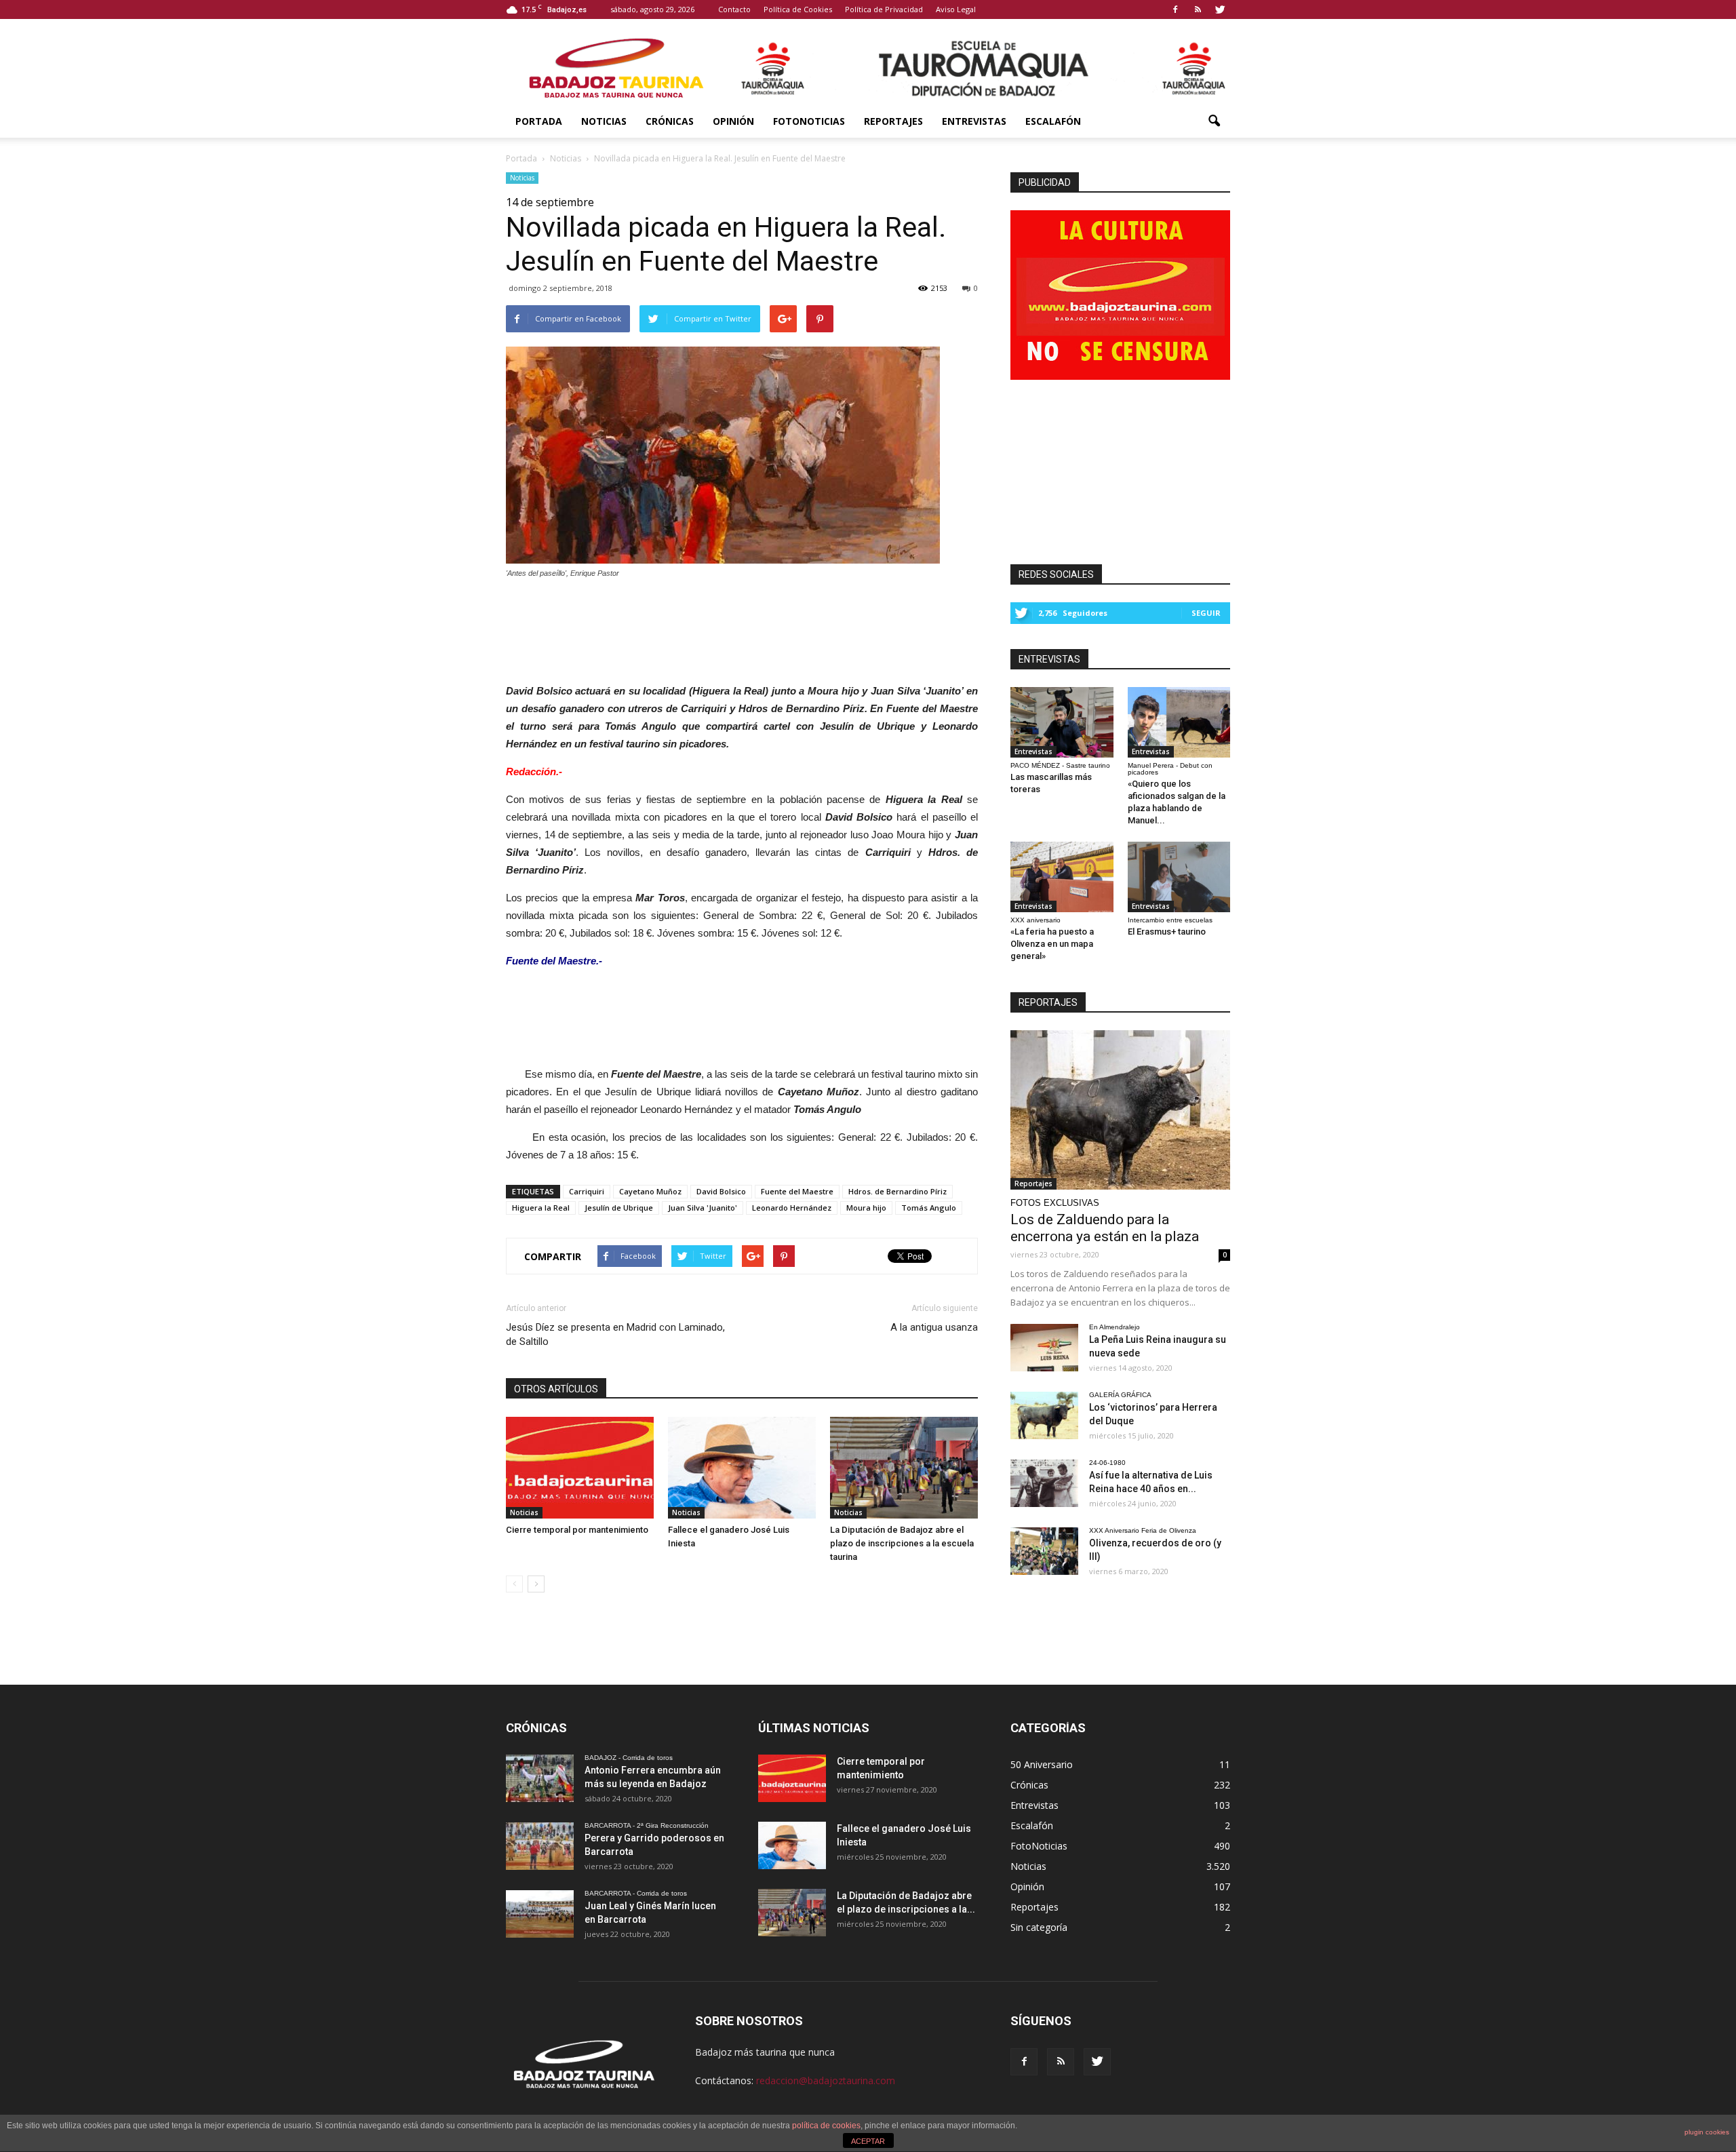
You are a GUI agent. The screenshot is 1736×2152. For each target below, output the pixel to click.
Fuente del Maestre (797, 1191)
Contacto (734, 9)
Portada (539, 121)
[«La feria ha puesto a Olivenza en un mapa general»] (1062, 877)
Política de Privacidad (884, 9)
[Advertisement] (742, 627)
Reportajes (893, 121)
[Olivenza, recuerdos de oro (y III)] (1044, 1551)
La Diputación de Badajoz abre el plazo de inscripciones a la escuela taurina (902, 1543)
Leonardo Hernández (792, 1208)
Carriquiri (587, 1191)
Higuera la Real (541, 1208)
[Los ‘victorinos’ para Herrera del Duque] (1044, 1415)
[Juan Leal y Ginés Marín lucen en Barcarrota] (540, 1914)
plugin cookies (1707, 2132)
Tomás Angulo (929, 1208)
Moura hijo (866, 1208)
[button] (1214, 121)
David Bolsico (721, 1191)
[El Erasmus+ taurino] (1179, 877)
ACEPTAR (868, 2141)
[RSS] (1198, 9)
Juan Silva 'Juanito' (703, 1208)
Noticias (604, 121)
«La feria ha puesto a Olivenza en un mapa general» (1052, 944)
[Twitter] (1220, 9)
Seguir (1206, 613)
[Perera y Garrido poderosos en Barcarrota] (540, 1846)
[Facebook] (1175, 9)
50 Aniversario (1042, 1764)
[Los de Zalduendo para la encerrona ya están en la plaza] (1120, 1110)
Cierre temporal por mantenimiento (577, 1530)
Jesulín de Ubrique (619, 1208)
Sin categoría (1039, 1927)
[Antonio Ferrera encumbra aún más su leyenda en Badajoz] (540, 1778)
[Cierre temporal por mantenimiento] (580, 1468)
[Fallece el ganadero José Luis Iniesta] (742, 1468)
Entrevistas (974, 121)
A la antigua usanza (934, 1327)
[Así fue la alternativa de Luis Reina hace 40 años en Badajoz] (1044, 1483)
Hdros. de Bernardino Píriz (897, 1191)
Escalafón (1053, 121)
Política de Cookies (798, 9)
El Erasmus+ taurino (1167, 932)
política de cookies (826, 2126)
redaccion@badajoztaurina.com (826, 2080)
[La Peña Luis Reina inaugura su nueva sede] (1044, 1348)
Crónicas (670, 121)
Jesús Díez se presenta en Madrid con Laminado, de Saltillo (615, 1334)
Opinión (733, 121)
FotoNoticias (809, 121)
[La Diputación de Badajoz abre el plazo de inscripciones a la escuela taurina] (904, 1468)
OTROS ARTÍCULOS (556, 1389)
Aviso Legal (956, 9)
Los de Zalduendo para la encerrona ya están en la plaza (1105, 1228)
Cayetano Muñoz (650, 1191)
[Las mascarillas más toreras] (1062, 722)
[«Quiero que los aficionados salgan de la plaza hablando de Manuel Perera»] (1179, 722)
